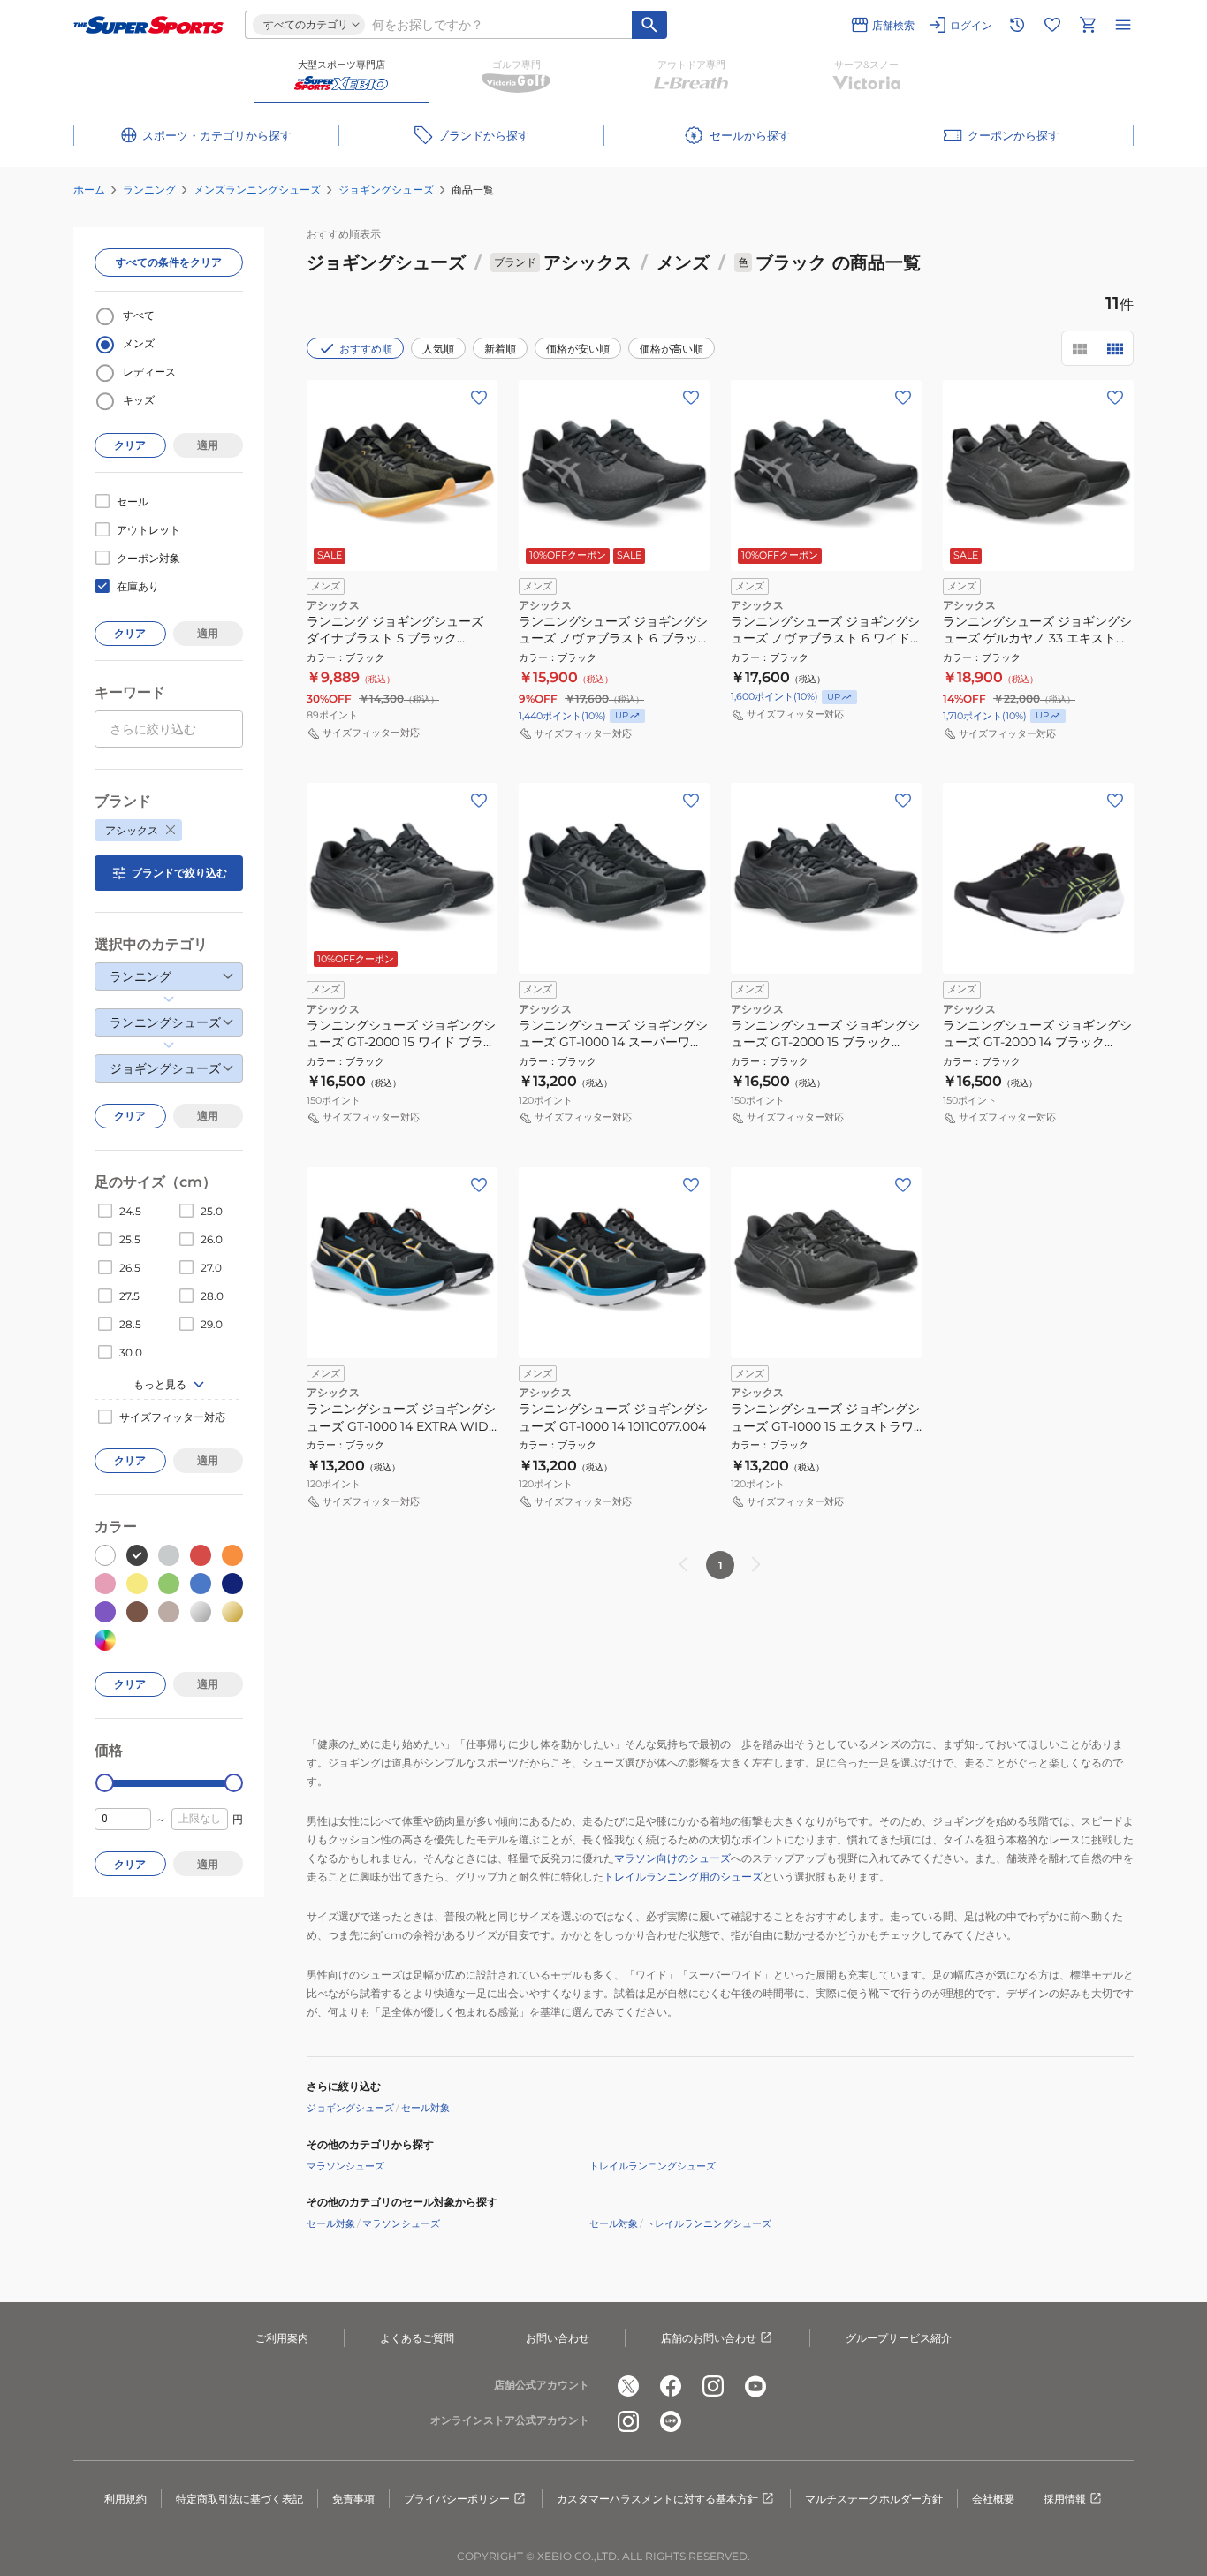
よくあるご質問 (417, 2338)
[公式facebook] (671, 2386)
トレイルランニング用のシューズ (683, 1877)
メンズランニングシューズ (257, 190)
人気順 (438, 349)
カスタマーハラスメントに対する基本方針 (657, 2499)
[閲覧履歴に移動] (1017, 25)
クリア (130, 445)
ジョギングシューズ (386, 190)
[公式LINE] (671, 2421)
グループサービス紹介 (899, 2338)
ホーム (89, 190)
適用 (208, 445)
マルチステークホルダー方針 (874, 2499)
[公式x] (628, 2386)
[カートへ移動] (1088, 25)
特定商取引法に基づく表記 (239, 2499)
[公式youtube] (755, 2386)
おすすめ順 (366, 349)
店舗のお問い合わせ (709, 2338)
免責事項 (353, 2499)
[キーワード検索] (649, 25)
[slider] (105, 1783)
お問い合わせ (558, 2338)
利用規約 (125, 2499)
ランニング (149, 190)
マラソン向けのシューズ (672, 1858)
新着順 (500, 349)
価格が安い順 (578, 349)
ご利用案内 (282, 2338)
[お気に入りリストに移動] (1052, 25)
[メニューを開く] (1123, 25)
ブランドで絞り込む (179, 873)
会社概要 (993, 2499)
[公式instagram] (713, 2386)
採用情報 (1065, 2499)
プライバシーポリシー (457, 2499)
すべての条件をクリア (169, 262)
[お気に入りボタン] (479, 398)
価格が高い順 (672, 349)
